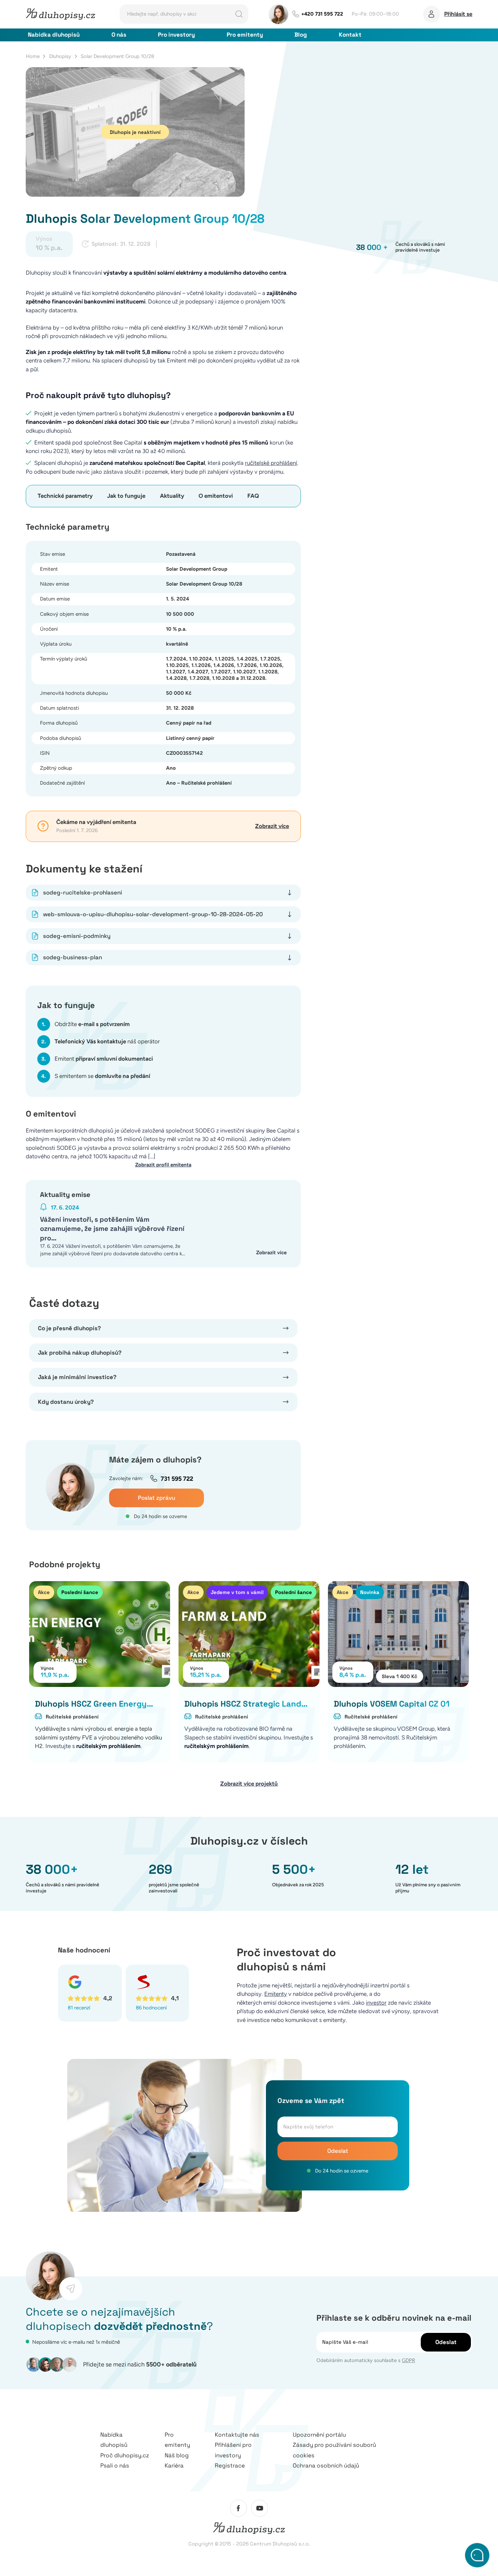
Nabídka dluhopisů (54, 35)
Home (33, 56)
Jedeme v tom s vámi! (237, 1592)
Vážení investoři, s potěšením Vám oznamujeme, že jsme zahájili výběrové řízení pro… (112, 1229)
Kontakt (350, 35)
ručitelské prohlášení (271, 463)
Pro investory (176, 35)
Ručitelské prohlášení (72, 1717)
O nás (119, 35)
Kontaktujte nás (237, 2435)
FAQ (253, 496)
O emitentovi (216, 496)
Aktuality (172, 496)
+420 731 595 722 (322, 14)
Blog (301, 35)
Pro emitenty (245, 35)
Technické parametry (65, 496)
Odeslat (338, 2151)
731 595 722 (177, 1479)
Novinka (370, 1592)
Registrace (230, 2465)
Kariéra (174, 2465)
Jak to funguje (126, 496)
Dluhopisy (60, 56)
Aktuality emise (65, 1195)
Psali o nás (115, 2465)
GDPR (408, 2360)
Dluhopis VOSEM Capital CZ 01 (392, 1704)
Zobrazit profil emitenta (163, 1165)
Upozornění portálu (319, 2435)
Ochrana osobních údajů (326, 2465)
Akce (44, 1592)
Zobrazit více (272, 826)
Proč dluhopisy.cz (125, 2455)
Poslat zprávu (157, 1498)
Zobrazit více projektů (249, 1784)
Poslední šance (80, 1592)
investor (376, 2003)
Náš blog (177, 2455)
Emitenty (276, 1994)
